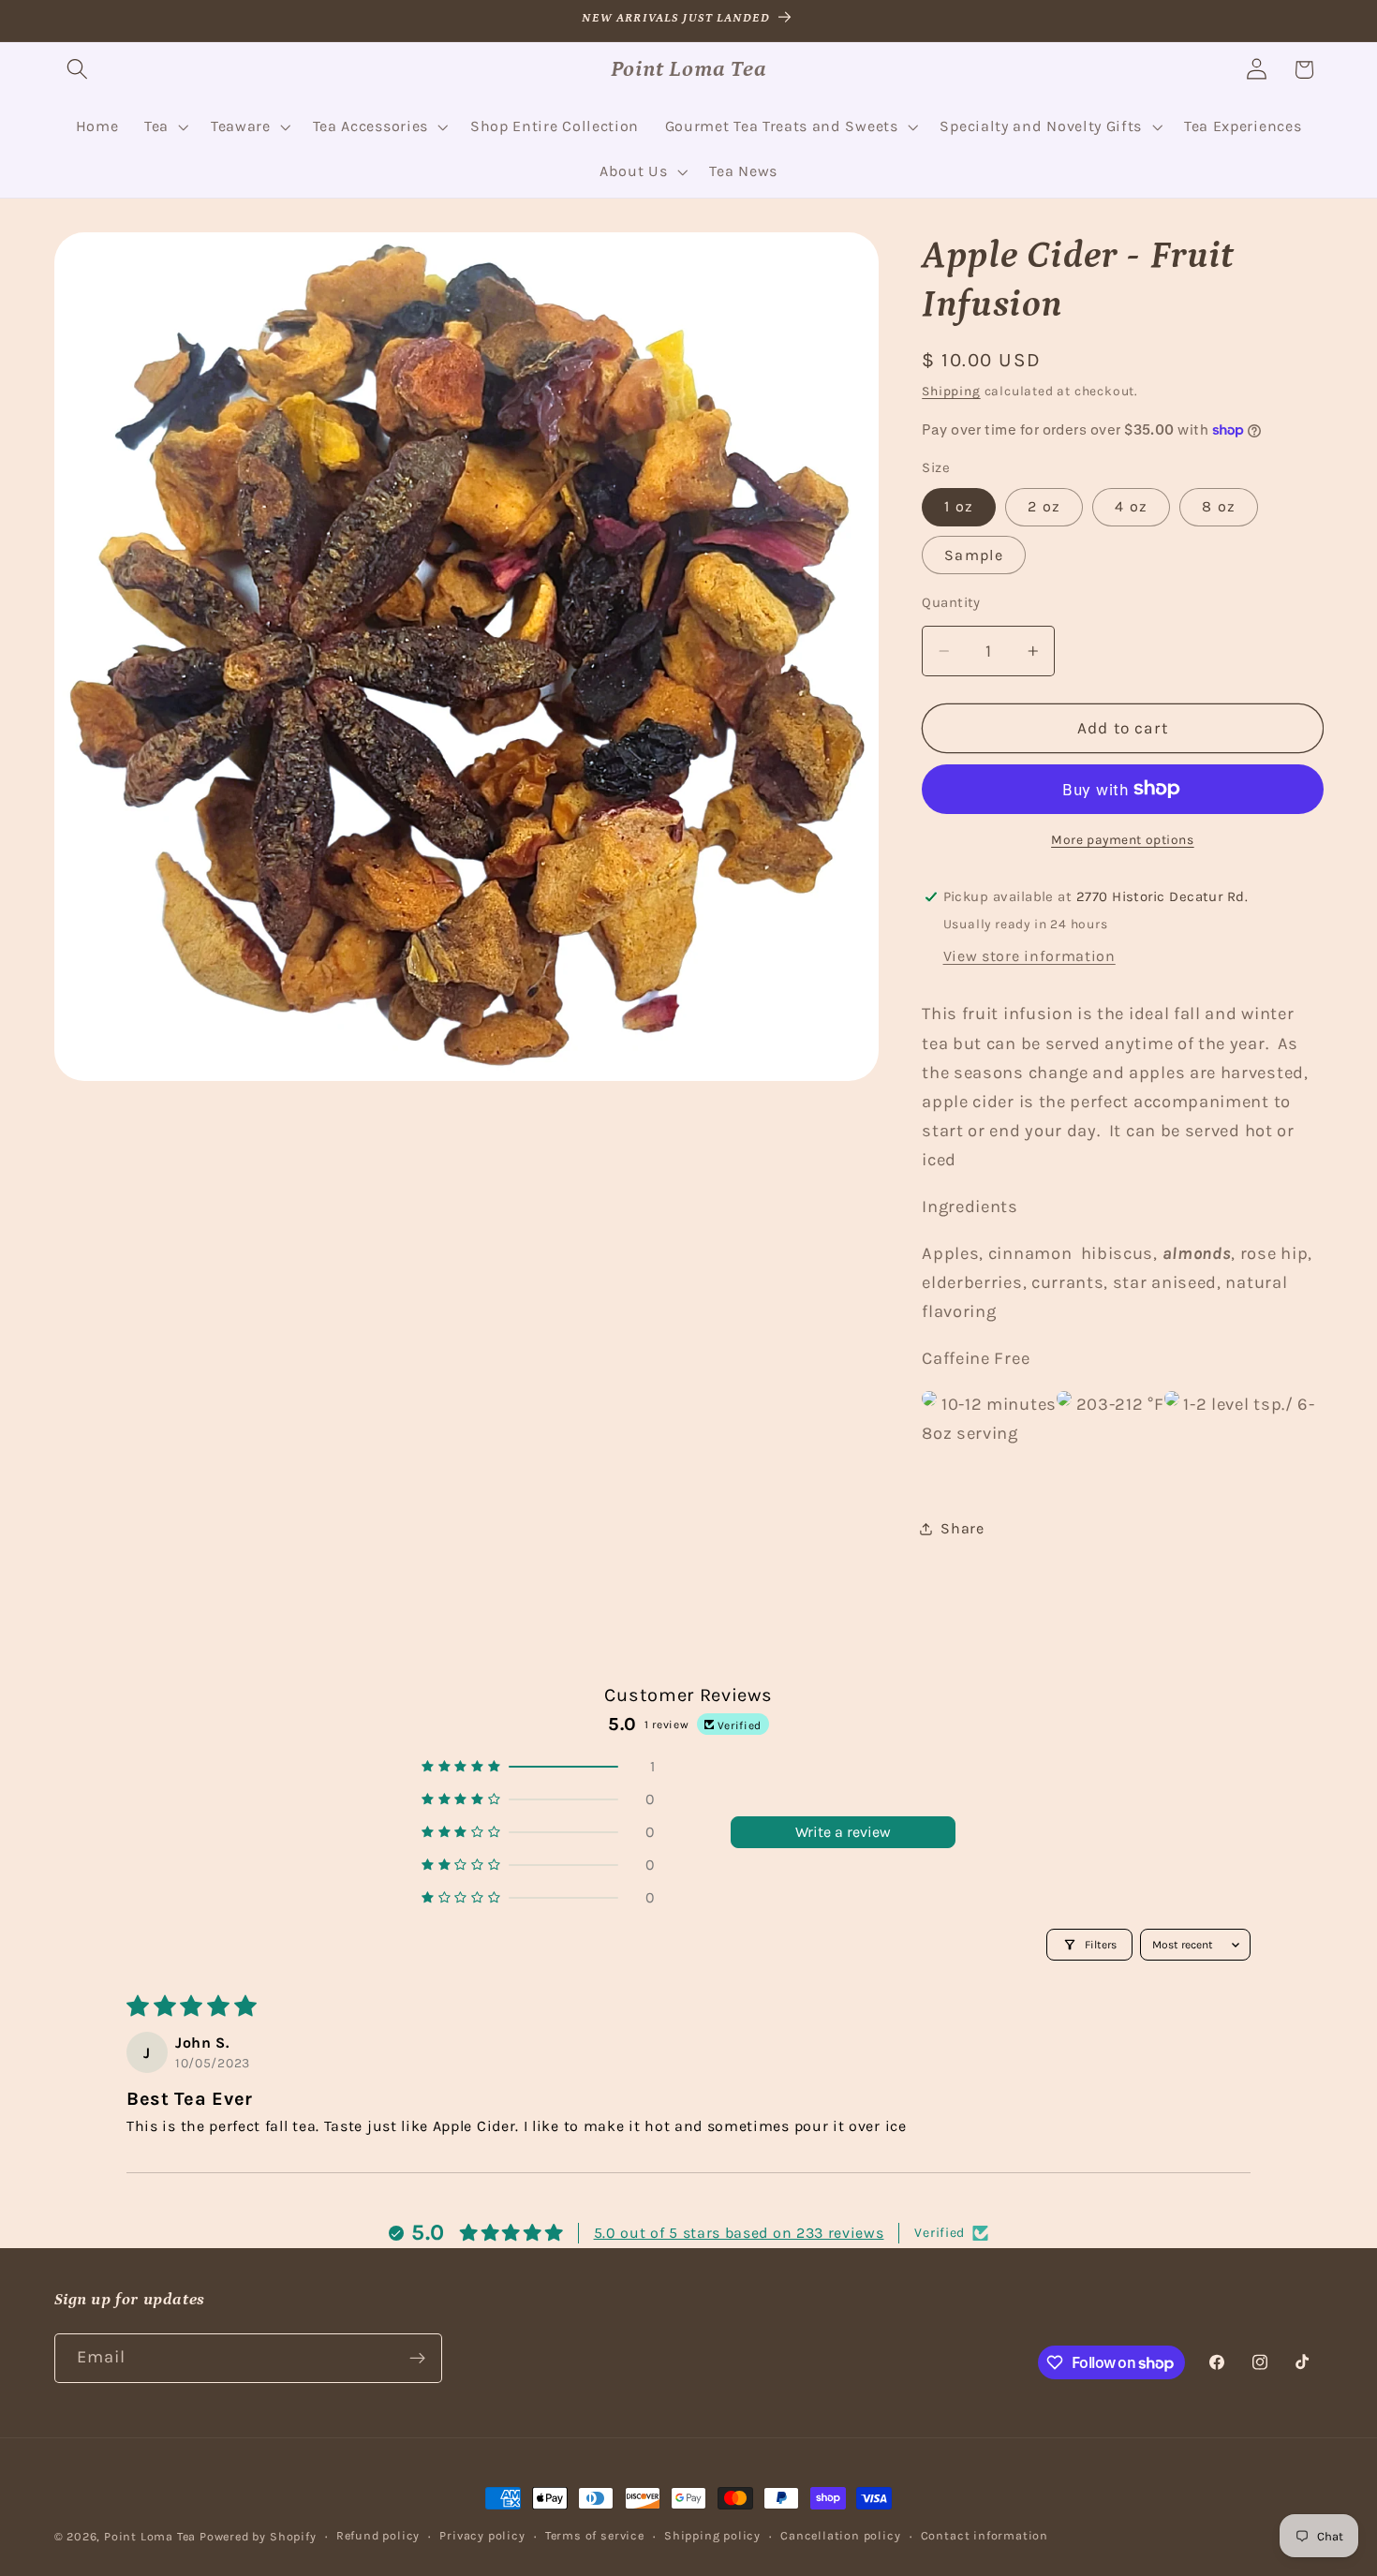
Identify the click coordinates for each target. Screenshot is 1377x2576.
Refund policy (378, 2535)
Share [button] (962, 1528)
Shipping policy (712, 2535)
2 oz (1044, 506)
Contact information (985, 2535)
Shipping (951, 391)
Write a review (843, 1832)
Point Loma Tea (150, 2536)
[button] (78, 70)
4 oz (1131, 506)
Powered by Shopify (258, 2536)
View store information (1029, 955)
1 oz (959, 506)
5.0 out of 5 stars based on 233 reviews (739, 2233)
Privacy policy (482, 2535)
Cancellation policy (840, 2535)
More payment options (1123, 839)
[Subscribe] (417, 2359)
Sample (974, 554)
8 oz (1219, 506)
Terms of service (595, 2535)
